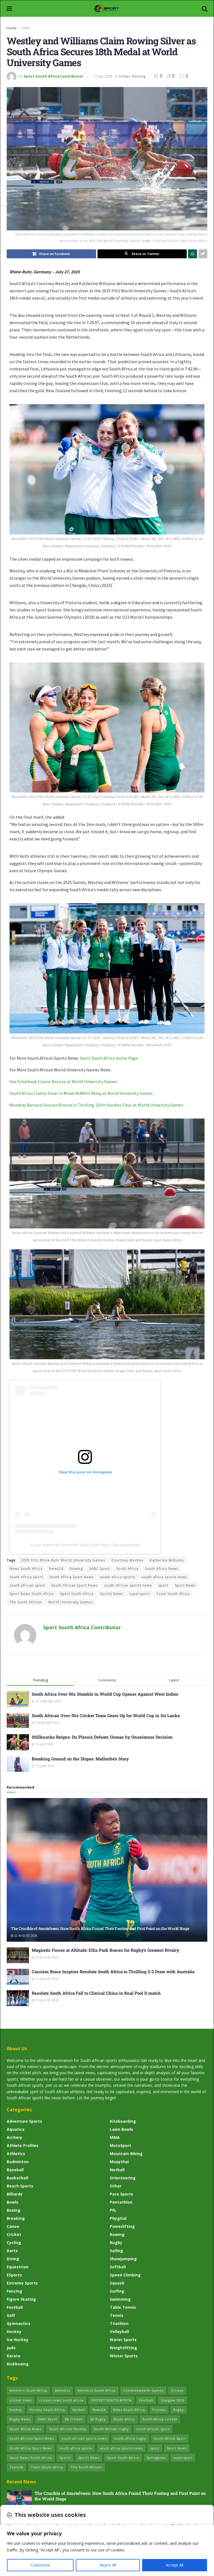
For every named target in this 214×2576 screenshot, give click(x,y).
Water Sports (123, 2340)
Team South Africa (173, 1594)
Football (15, 2307)
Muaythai (119, 2162)
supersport (140, 1594)
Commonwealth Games (143, 2390)
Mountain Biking (126, 2154)
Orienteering (123, 2178)
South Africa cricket (160, 2419)
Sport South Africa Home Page (109, 1058)
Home (12, 28)
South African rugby (111, 2429)
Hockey (14, 2332)
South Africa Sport (26, 1577)
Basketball (17, 2178)
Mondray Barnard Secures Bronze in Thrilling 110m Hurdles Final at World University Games (96, 1105)
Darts (12, 2251)
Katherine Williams (167, 1560)
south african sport (27, 1585)
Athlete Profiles (23, 2145)
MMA (115, 2137)
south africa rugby (130, 2438)
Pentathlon (121, 2202)
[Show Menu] (9, 8)
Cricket (14, 2234)
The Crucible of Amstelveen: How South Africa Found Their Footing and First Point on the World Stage (100, 1928)
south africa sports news (164, 1577)
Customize (40, 2565)
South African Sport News (75, 1585)
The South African (26, 1602)
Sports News (111, 1594)
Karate (14, 2356)
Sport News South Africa (32, 1594)
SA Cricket (74, 2419)
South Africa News (161, 1569)
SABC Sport (99, 1569)
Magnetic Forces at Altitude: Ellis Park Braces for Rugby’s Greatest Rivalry (105, 1950)
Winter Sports (124, 2356)
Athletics (16, 2154)
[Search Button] (205, 8)
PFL (113, 2210)
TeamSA (16, 2467)
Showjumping (123, 2259)
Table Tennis (123, 2307)
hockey (16, 2410)
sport (163, 1585)
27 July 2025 (103, 76)
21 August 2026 (46, 1979)
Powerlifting (122, 2226)
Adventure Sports (24, 2121)
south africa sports (118, 1577)
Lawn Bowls (121, 2129)
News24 (56, 1569)
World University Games (70, 1602)
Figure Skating (21, 2299)
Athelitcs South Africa (28, 2390)
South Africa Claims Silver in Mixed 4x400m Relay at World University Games (81, 1093)
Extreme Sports (22, 2283)
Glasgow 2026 (172, 2400)
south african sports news (128, 1585)
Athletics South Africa (97, 2390)
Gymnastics (19, 2323)
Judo (11, 2348)
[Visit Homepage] (107, 8)
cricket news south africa (61, 2400)
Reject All (108, 2565)
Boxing (14, 2210)
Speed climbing (125, 2275)
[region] (107, 2550)
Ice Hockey (18, 2340)
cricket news (21, 2400)
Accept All (175, 2565)
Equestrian (18, 2267)
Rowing (139, 76)
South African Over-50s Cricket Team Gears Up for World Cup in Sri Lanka (106, 1715)
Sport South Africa (77, 1594)
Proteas (159, 2410)
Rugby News (20, 2419)
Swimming (120, 2299)
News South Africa (26, 1569)
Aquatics (16, 2129)
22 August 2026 (25, 1936)
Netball (117, 2170)
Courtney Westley (127, 1560)
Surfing (117, 2291)
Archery (14, 2137)
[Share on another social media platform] (203, 254)
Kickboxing (18, 2364)
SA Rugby (98, 2419)
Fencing (14, 2291)
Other (25, 28)
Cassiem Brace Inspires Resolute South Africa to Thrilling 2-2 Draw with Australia (113, 1972)
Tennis (117, 2315)
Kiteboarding (123, 2121)
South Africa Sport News (71, 1577)
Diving (13, 2259)
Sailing (116, 2251)
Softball (118, 2267)
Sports (65, 2458)
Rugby (116, 2243)
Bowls (13, 2202)
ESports (14, 2275)
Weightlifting (123, 2348)
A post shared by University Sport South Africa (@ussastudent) (85, 1545)
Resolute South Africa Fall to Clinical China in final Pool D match (96, 1993)
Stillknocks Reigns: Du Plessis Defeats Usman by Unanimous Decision (102, 1737)
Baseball (15, 2170)
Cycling (14, 2243)
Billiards (15, 2194)
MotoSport (121, 2145)
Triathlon (119, 2323)
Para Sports (121, 2194)
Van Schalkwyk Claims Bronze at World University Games (63, 1081)
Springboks (156, 2458)
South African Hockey (68, 2429)
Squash (117, 2283)
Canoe (13, 2226)
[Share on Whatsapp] (193, 254)
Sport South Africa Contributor (53, 76)
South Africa (127, 1569)
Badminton (18, 2162)
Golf (11, 2315)
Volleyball (119, 2332)
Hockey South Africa (47, 2410)
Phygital (118, 2218)
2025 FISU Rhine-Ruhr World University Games (63, 1560)
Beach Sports (20, 2186)
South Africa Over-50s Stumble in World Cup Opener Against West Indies (105, 1694)
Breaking (16, 2218)
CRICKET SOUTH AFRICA (111, 2400)
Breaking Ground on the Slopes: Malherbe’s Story (80, 1759)
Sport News (185, 1585)
